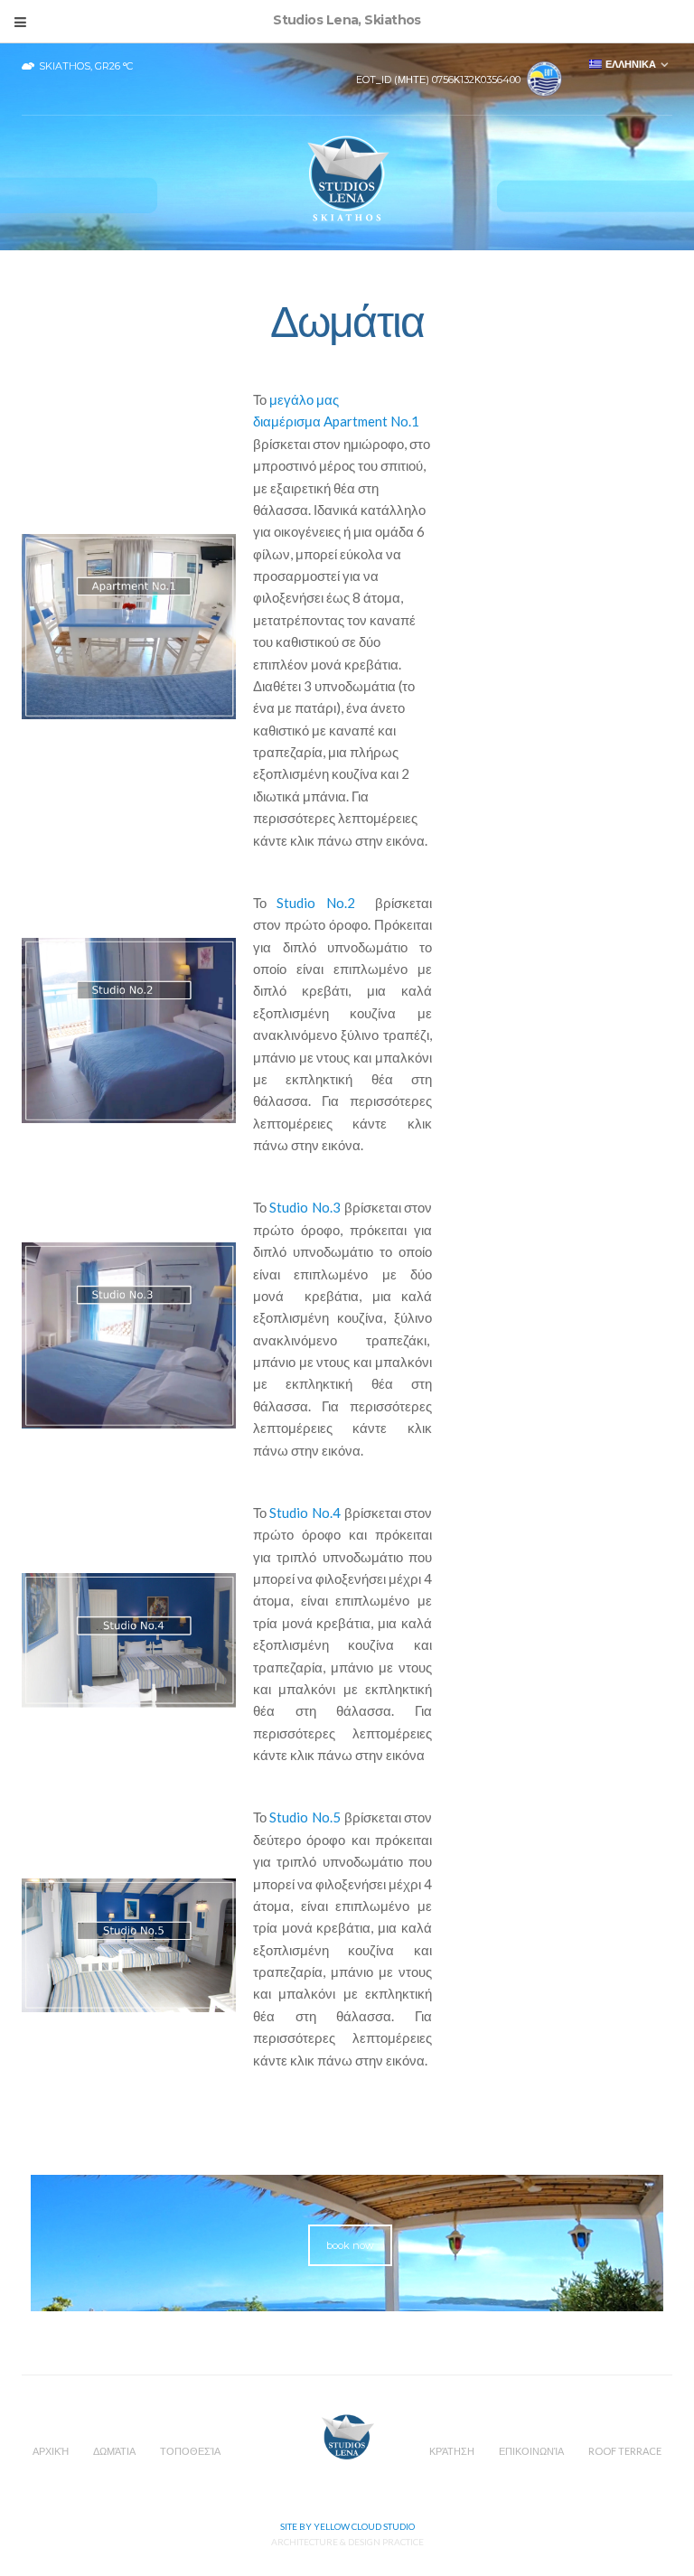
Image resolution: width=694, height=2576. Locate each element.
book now (350, 2245)
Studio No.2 (315, 903)
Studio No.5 (305, 1817)
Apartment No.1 (371, 421)
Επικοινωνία (531, 2451)
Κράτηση (452, 2451)
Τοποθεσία (190, 2451)
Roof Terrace (625, 2451)
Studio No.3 (305, 1207)
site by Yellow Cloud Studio (347, 2526)
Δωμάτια (114, 2451)
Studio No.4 (305, 1513)
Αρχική (51, 2451)
